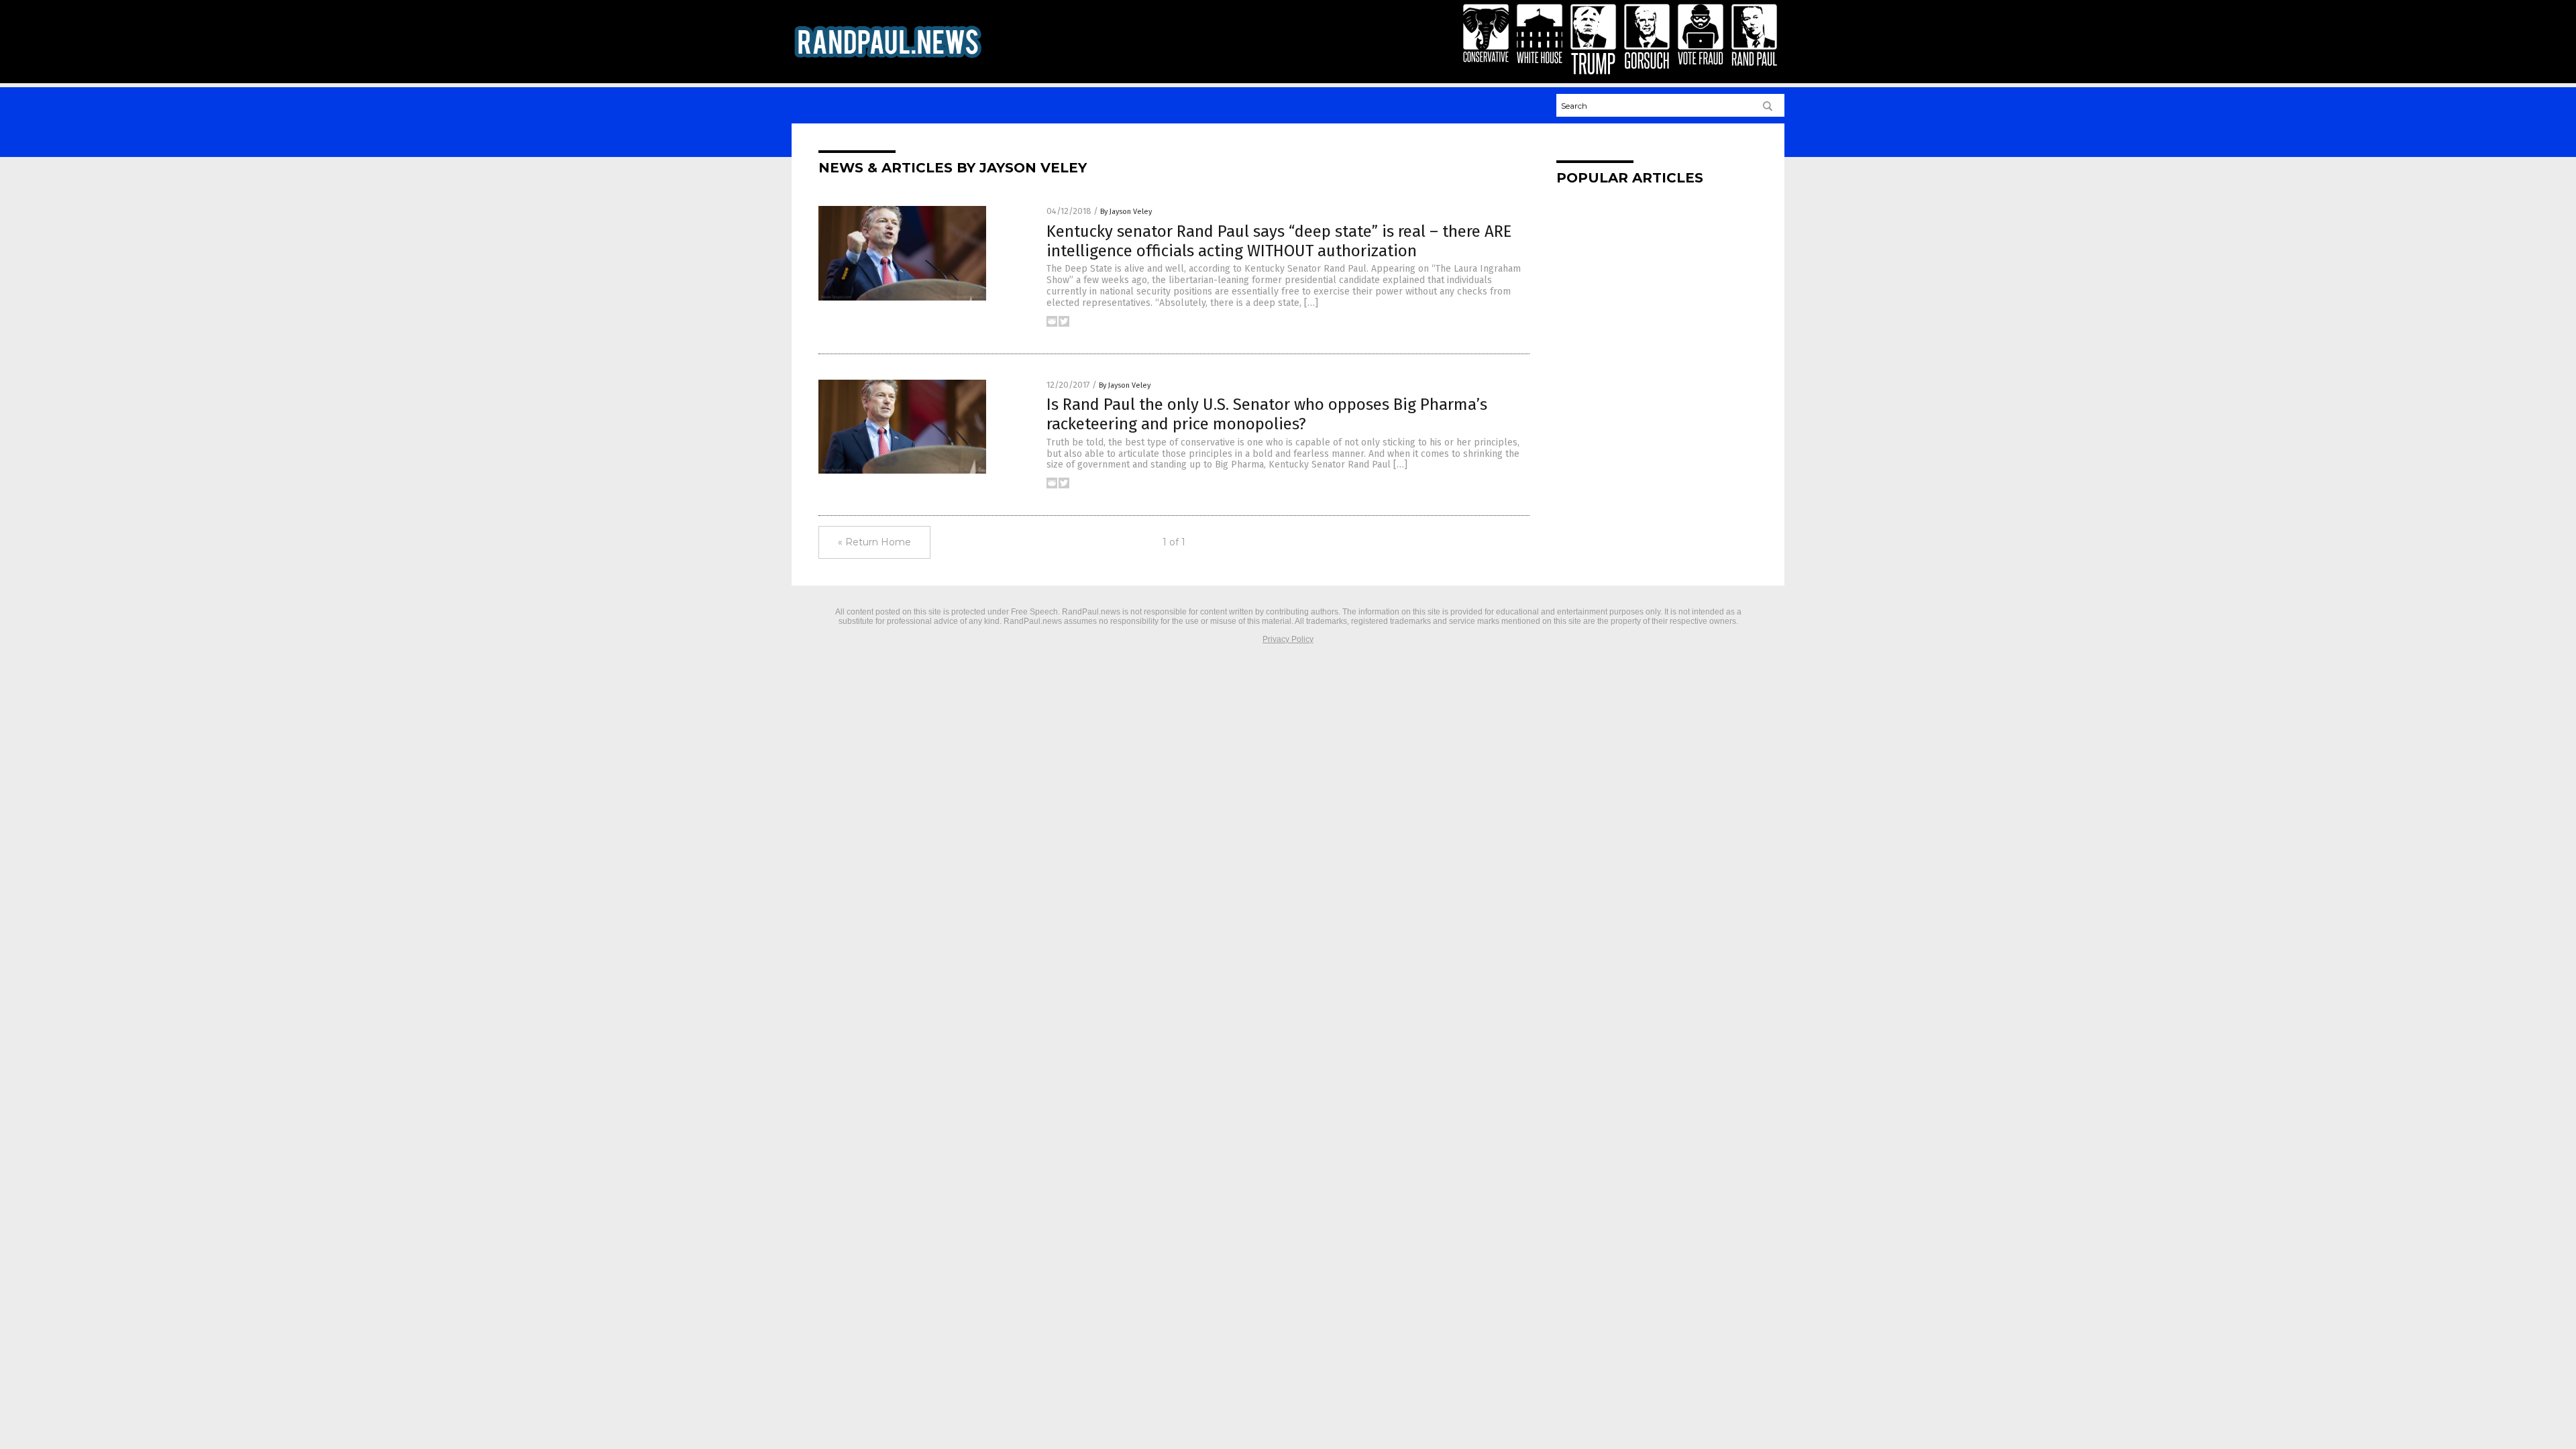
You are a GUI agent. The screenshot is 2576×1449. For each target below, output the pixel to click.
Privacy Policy (1288, 639)
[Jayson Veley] (888, 59)
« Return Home (874, 542)
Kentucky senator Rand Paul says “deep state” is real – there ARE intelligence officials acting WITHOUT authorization (1279, 241)
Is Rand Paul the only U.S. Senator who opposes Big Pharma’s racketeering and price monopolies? (1267, 414)
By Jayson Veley (1126, 212)
